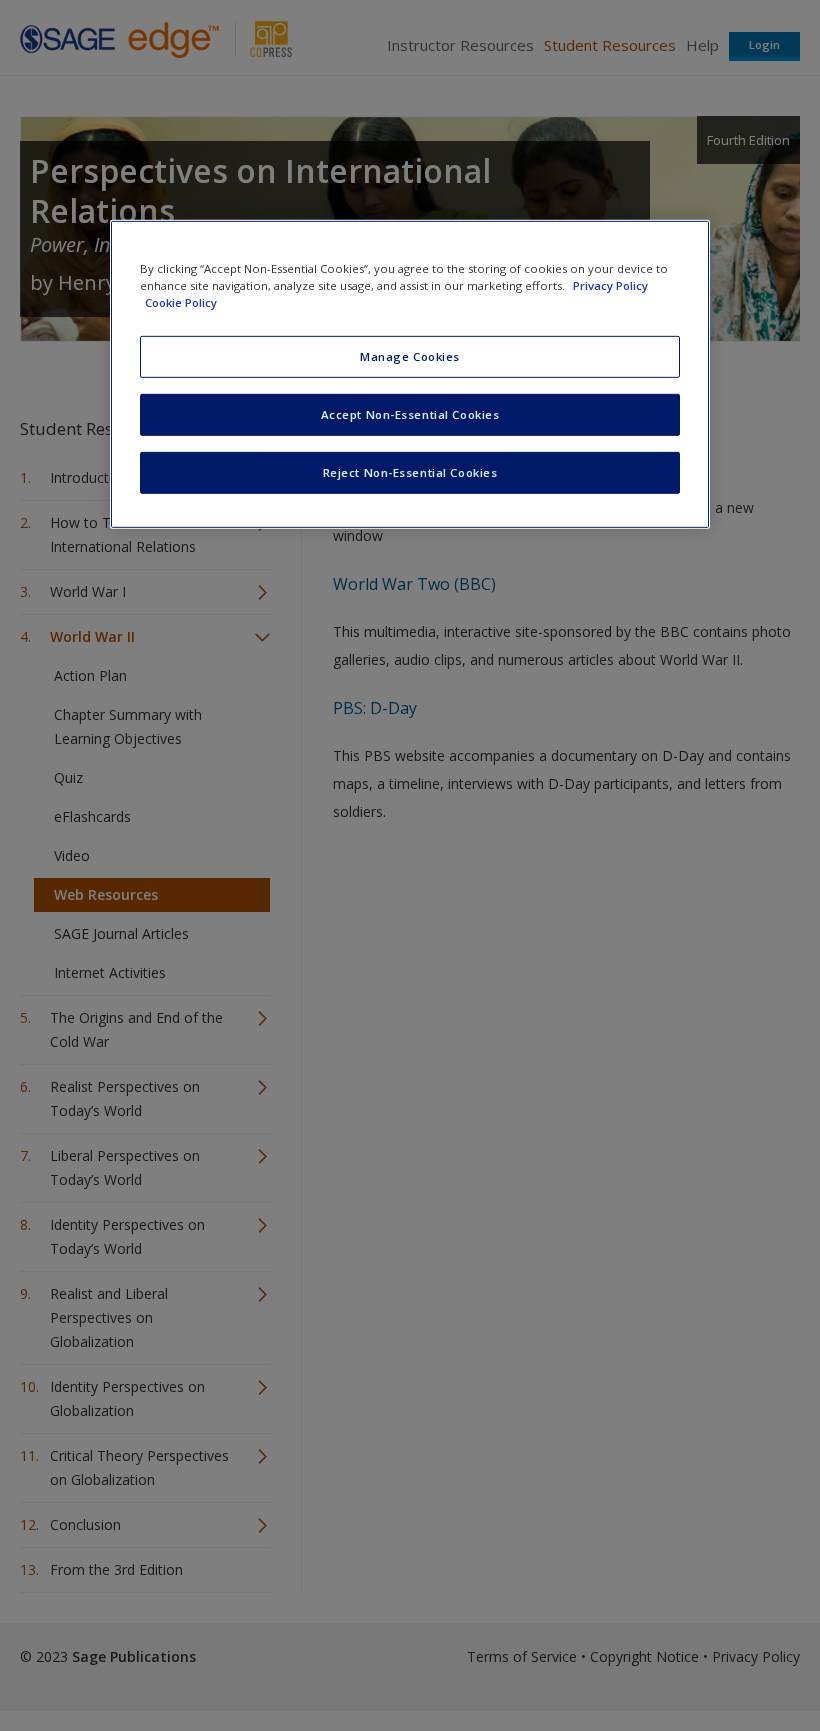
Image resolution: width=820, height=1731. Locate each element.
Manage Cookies (410, 356)
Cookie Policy (181, 302)
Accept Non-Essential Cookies (410, 414)
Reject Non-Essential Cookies (410, 472)
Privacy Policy (610, 285)
